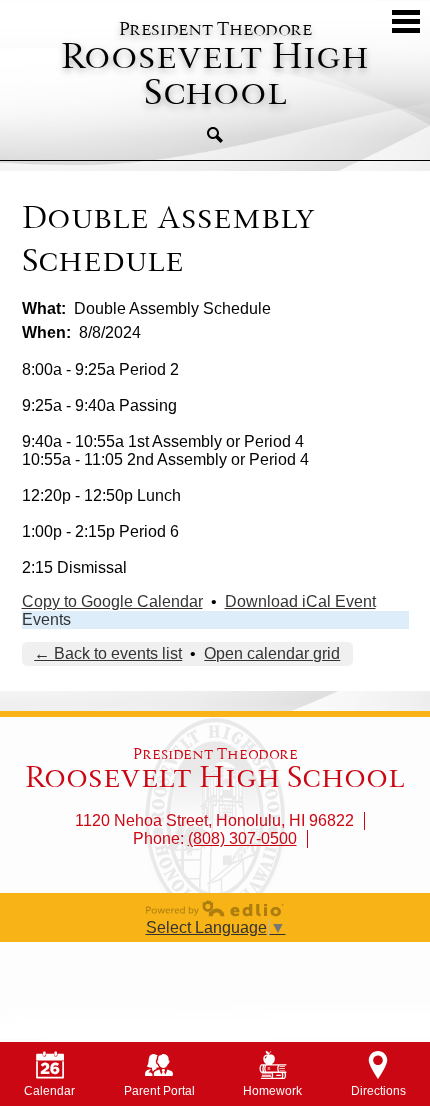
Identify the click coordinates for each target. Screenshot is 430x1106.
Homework (272, 1091)
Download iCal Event (300, 601)
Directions (378, 1091)
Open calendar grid (272, 653)
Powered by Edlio (215, 908)
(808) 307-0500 (242, 838)
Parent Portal (159, 1091)
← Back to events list (108, 653)
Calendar (49, 1091)
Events (46, 619)
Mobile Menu (406, 21)
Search (215, 135)
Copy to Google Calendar (112, 601)
